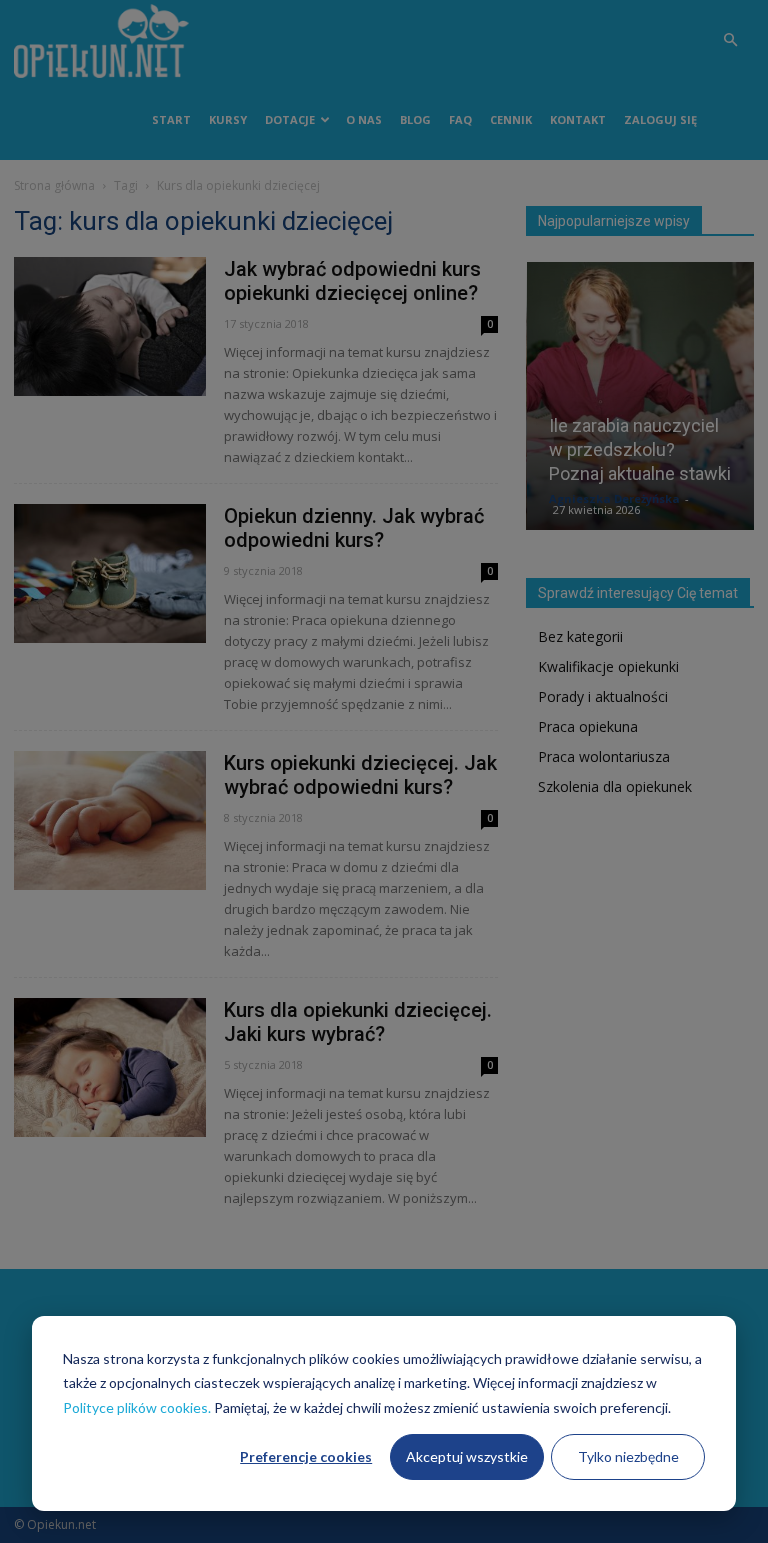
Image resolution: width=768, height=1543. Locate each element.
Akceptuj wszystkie (467, 1456)
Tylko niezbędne (628, 1456)
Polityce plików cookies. (137, 1407)
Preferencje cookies (306, 1456)
